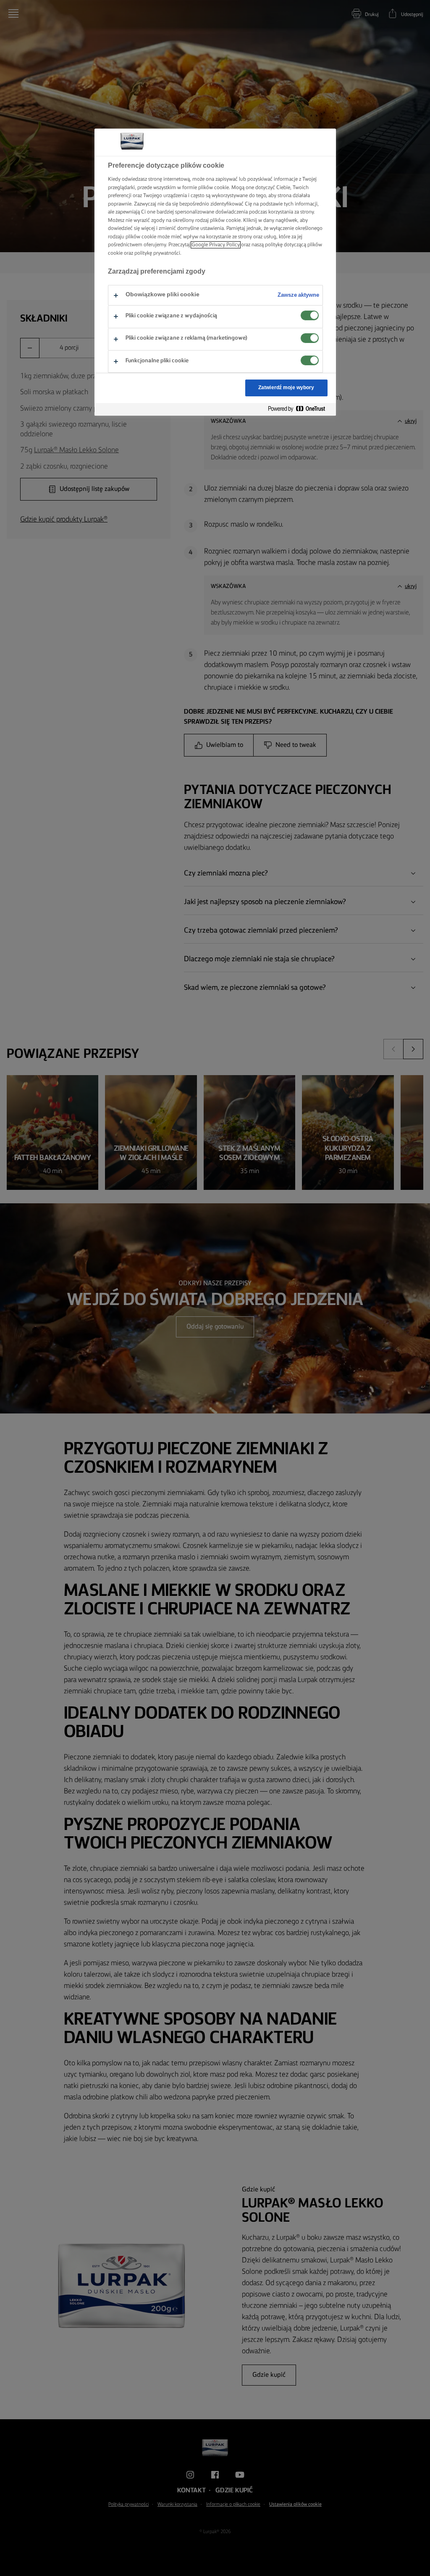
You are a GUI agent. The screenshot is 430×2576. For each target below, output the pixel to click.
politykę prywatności (157, 253)
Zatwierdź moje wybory (286, 388)
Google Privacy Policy (216, 245)
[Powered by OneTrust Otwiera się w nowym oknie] (300, 409)
